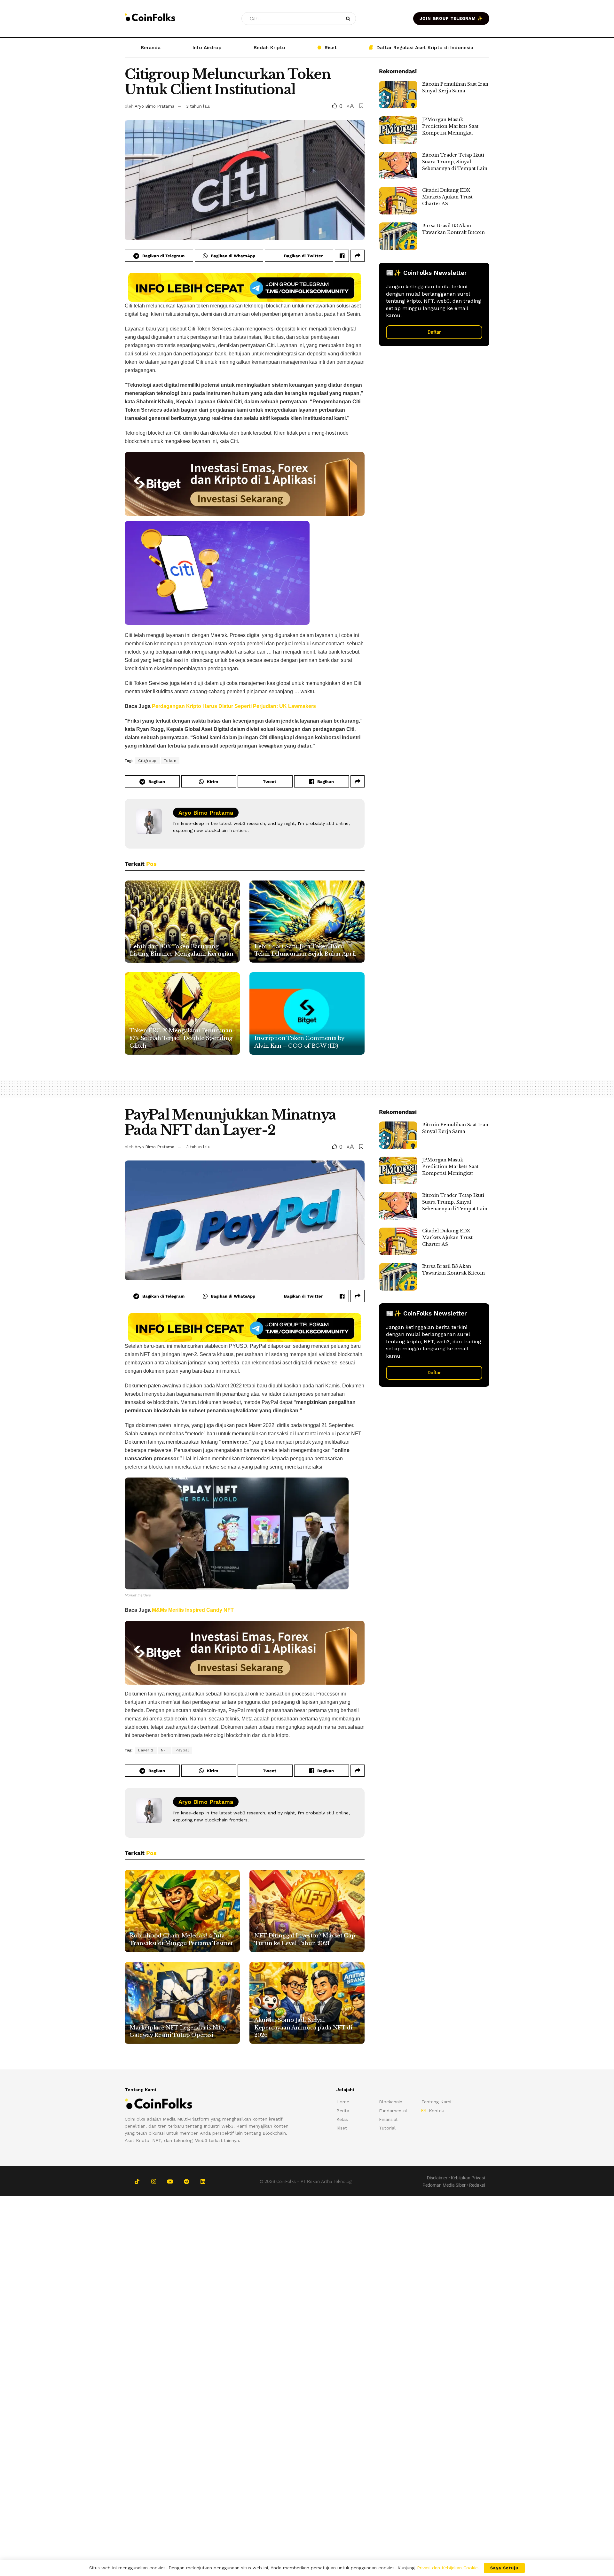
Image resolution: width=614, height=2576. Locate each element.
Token (170, 761)
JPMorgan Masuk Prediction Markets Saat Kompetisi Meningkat (450, 126)
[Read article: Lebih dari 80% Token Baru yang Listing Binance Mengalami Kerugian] (182, 922)
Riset (331, 48)
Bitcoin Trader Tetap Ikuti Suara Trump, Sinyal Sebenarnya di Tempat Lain (455, 162)
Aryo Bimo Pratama (154, 106)
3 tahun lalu (198, 106)
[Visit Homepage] (150, 18)
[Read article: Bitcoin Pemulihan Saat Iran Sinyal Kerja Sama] (398, 95)
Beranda (151, 48)
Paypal (182, 1750)
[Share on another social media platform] (358, 256)
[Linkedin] (203, 2181)
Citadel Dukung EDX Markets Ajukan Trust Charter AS (447, 197)
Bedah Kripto (269, 48)
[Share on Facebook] (342, 256)
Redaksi (477, 2185)
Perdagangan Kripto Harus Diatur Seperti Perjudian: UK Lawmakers (234, 706)
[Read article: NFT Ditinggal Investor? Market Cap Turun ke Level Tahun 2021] (307, 1911)
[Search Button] (349, 19)
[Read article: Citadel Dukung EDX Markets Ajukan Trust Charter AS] (398, 201)
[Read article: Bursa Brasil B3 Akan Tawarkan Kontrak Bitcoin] (398, 236)
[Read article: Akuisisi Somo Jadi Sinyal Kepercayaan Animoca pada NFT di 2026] (307, 2003)
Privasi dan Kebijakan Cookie (447, 2568)
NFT (165, 1750)
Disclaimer (437, 2178)
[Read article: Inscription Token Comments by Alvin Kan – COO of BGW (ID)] (307, 1013)
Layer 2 (146, 1750)
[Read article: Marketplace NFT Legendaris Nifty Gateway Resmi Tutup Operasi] (182, 2003)
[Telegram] (186, 2181)
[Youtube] (170, 2181)
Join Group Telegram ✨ (451, 18)
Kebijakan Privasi (468, 2178)
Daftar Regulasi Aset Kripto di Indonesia (425, 48)
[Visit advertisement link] (245, 287)
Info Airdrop (207, 48)
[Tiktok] (137, 2181)
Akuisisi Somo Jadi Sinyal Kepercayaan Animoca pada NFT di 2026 (303, 2028)
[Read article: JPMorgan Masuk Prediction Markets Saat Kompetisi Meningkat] (398, 130)
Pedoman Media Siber (444, 2185)
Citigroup (147, 761)
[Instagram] (153, 2181)
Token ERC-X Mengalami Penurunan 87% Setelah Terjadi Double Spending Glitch (181, 1038)
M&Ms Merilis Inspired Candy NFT (193, 1610)
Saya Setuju (504, 2568)
